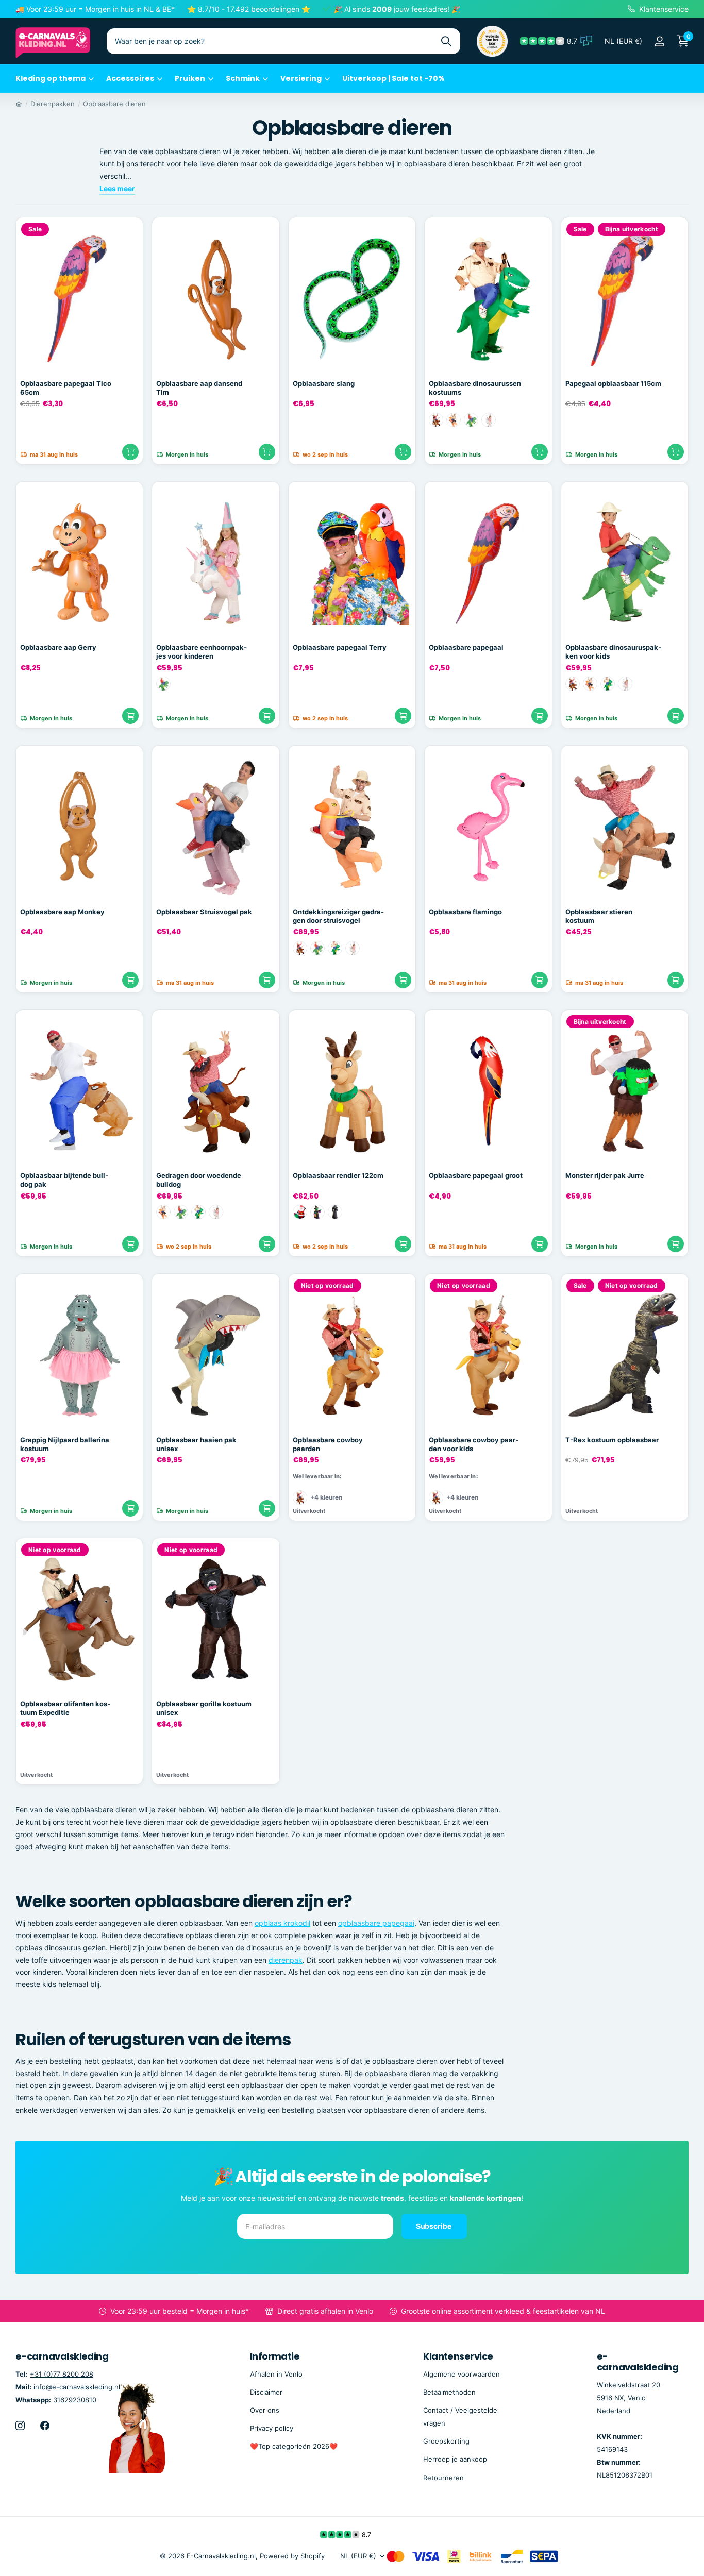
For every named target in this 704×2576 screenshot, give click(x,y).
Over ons (265, 2410)
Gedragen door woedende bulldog (199, 1180)
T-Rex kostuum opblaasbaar (612, 1440)
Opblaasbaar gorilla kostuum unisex (204, 1708)
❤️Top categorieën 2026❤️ (294, 2446)
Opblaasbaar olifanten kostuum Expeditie (65, 1708)
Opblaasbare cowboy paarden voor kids (474, 1444)
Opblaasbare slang (324, 383)
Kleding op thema (51, 78)
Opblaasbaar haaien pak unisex (196, 1444)
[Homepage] (19, 104)
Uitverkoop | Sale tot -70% (393, 78)
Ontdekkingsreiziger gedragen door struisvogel (338, 916)
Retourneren (443, 2478)
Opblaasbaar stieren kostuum (599, 916)
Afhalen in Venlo (276, 2374)
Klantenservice (458, 2356)
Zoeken (446, 41)
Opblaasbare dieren (114, 104)
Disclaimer (266, 2392)
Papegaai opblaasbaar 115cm (613, 383)
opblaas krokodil (282, 1923)
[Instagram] (20, 2426)
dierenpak (286, 1960)
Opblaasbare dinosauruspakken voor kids (613, 652)
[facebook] (45, 2426)
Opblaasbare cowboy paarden (328, 1444)
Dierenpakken (53, 104)
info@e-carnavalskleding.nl (77, 2387)
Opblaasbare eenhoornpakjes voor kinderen (202, 652)
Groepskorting (446, 2441)
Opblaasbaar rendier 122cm (338, 1175)
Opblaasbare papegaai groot (476, 1175)
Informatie (275, 2356)
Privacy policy (272, 2428)
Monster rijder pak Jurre (605, 1175)
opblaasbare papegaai (376, 1923)
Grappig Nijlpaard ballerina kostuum (65, 1444)
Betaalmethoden (449, 2392)
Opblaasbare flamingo (465, 912)
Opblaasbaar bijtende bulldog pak (64, 1180)
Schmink (243, 78)
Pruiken (190, 78)
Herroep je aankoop (455, 2459)
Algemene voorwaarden (462, 2374)
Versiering (301, 78)
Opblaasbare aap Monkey (62, 912)
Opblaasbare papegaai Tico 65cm (66, 388)
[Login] (659, 41)
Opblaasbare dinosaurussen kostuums (475, 388)
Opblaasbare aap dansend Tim (199, 388)
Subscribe (434, 2226)
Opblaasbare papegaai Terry (340, 647)
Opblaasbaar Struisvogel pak (204, 912)
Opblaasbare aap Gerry (58, 647)
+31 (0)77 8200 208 (62, 2374)
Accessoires (130, 78)
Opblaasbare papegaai (466, 647)
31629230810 (75, 2400)
